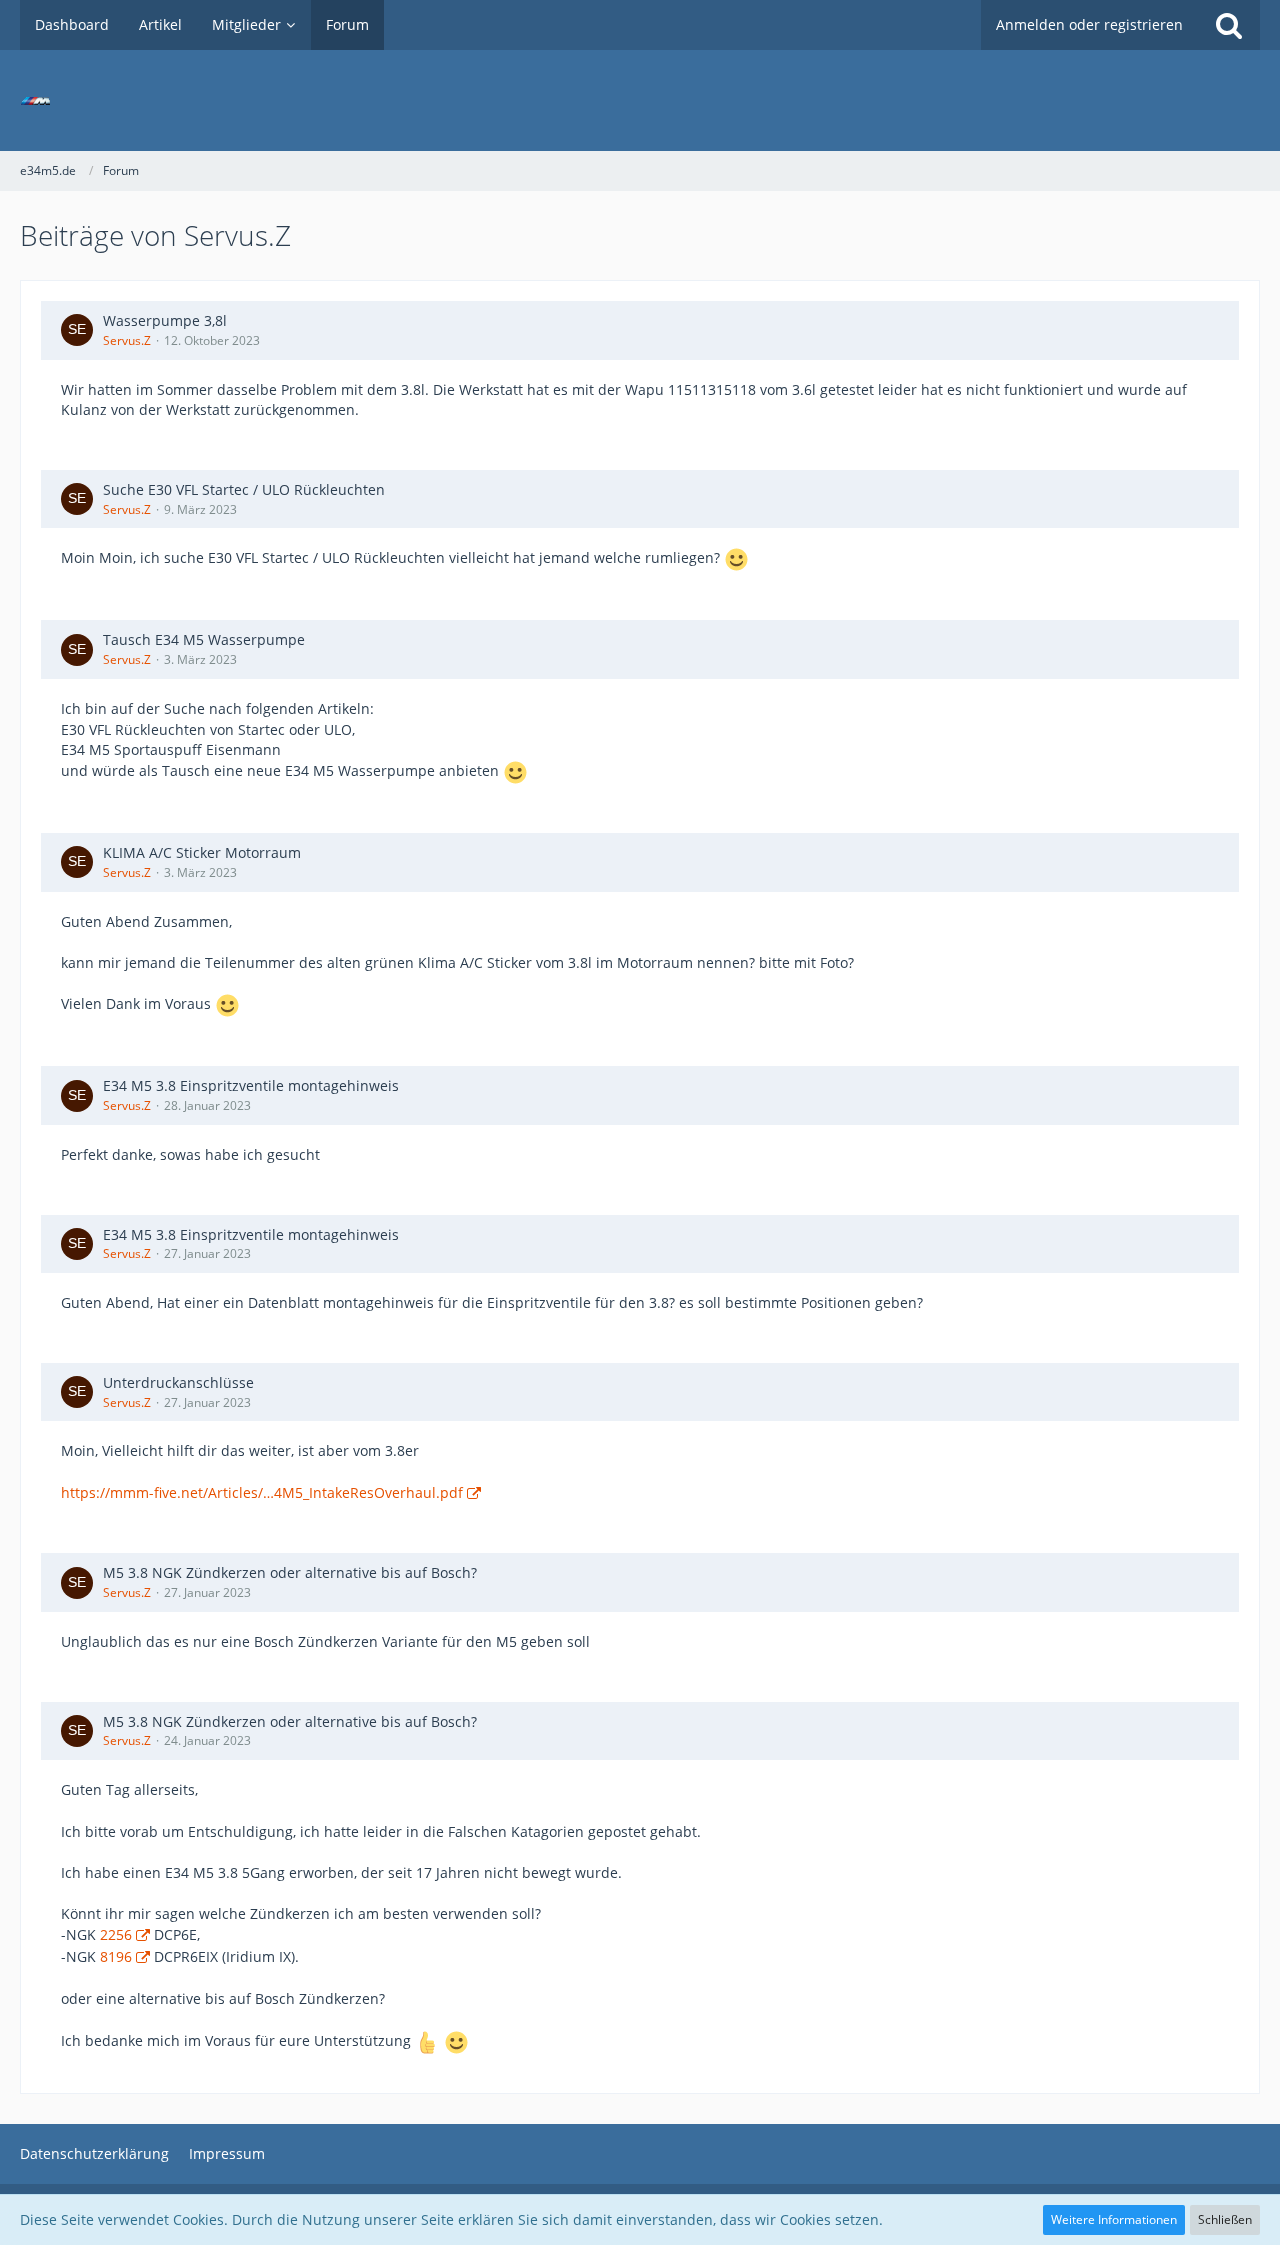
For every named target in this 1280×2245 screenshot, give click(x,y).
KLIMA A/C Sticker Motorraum (202, 852)
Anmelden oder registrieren (1089, 24)
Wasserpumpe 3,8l (165, 320)
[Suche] (1229, 25)
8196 (116, 1956)
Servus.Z (127, 340)
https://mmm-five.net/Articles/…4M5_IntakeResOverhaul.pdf (262, 1492)
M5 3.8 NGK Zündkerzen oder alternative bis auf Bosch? (290, 1572)
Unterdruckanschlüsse (178, 1382)
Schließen (1225, 2219)
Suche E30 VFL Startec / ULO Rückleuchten (244, 489)
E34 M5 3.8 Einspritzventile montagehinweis (251, 1085)
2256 (116, 1934)
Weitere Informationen (1114, 2219)
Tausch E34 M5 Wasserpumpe (204, 639)
